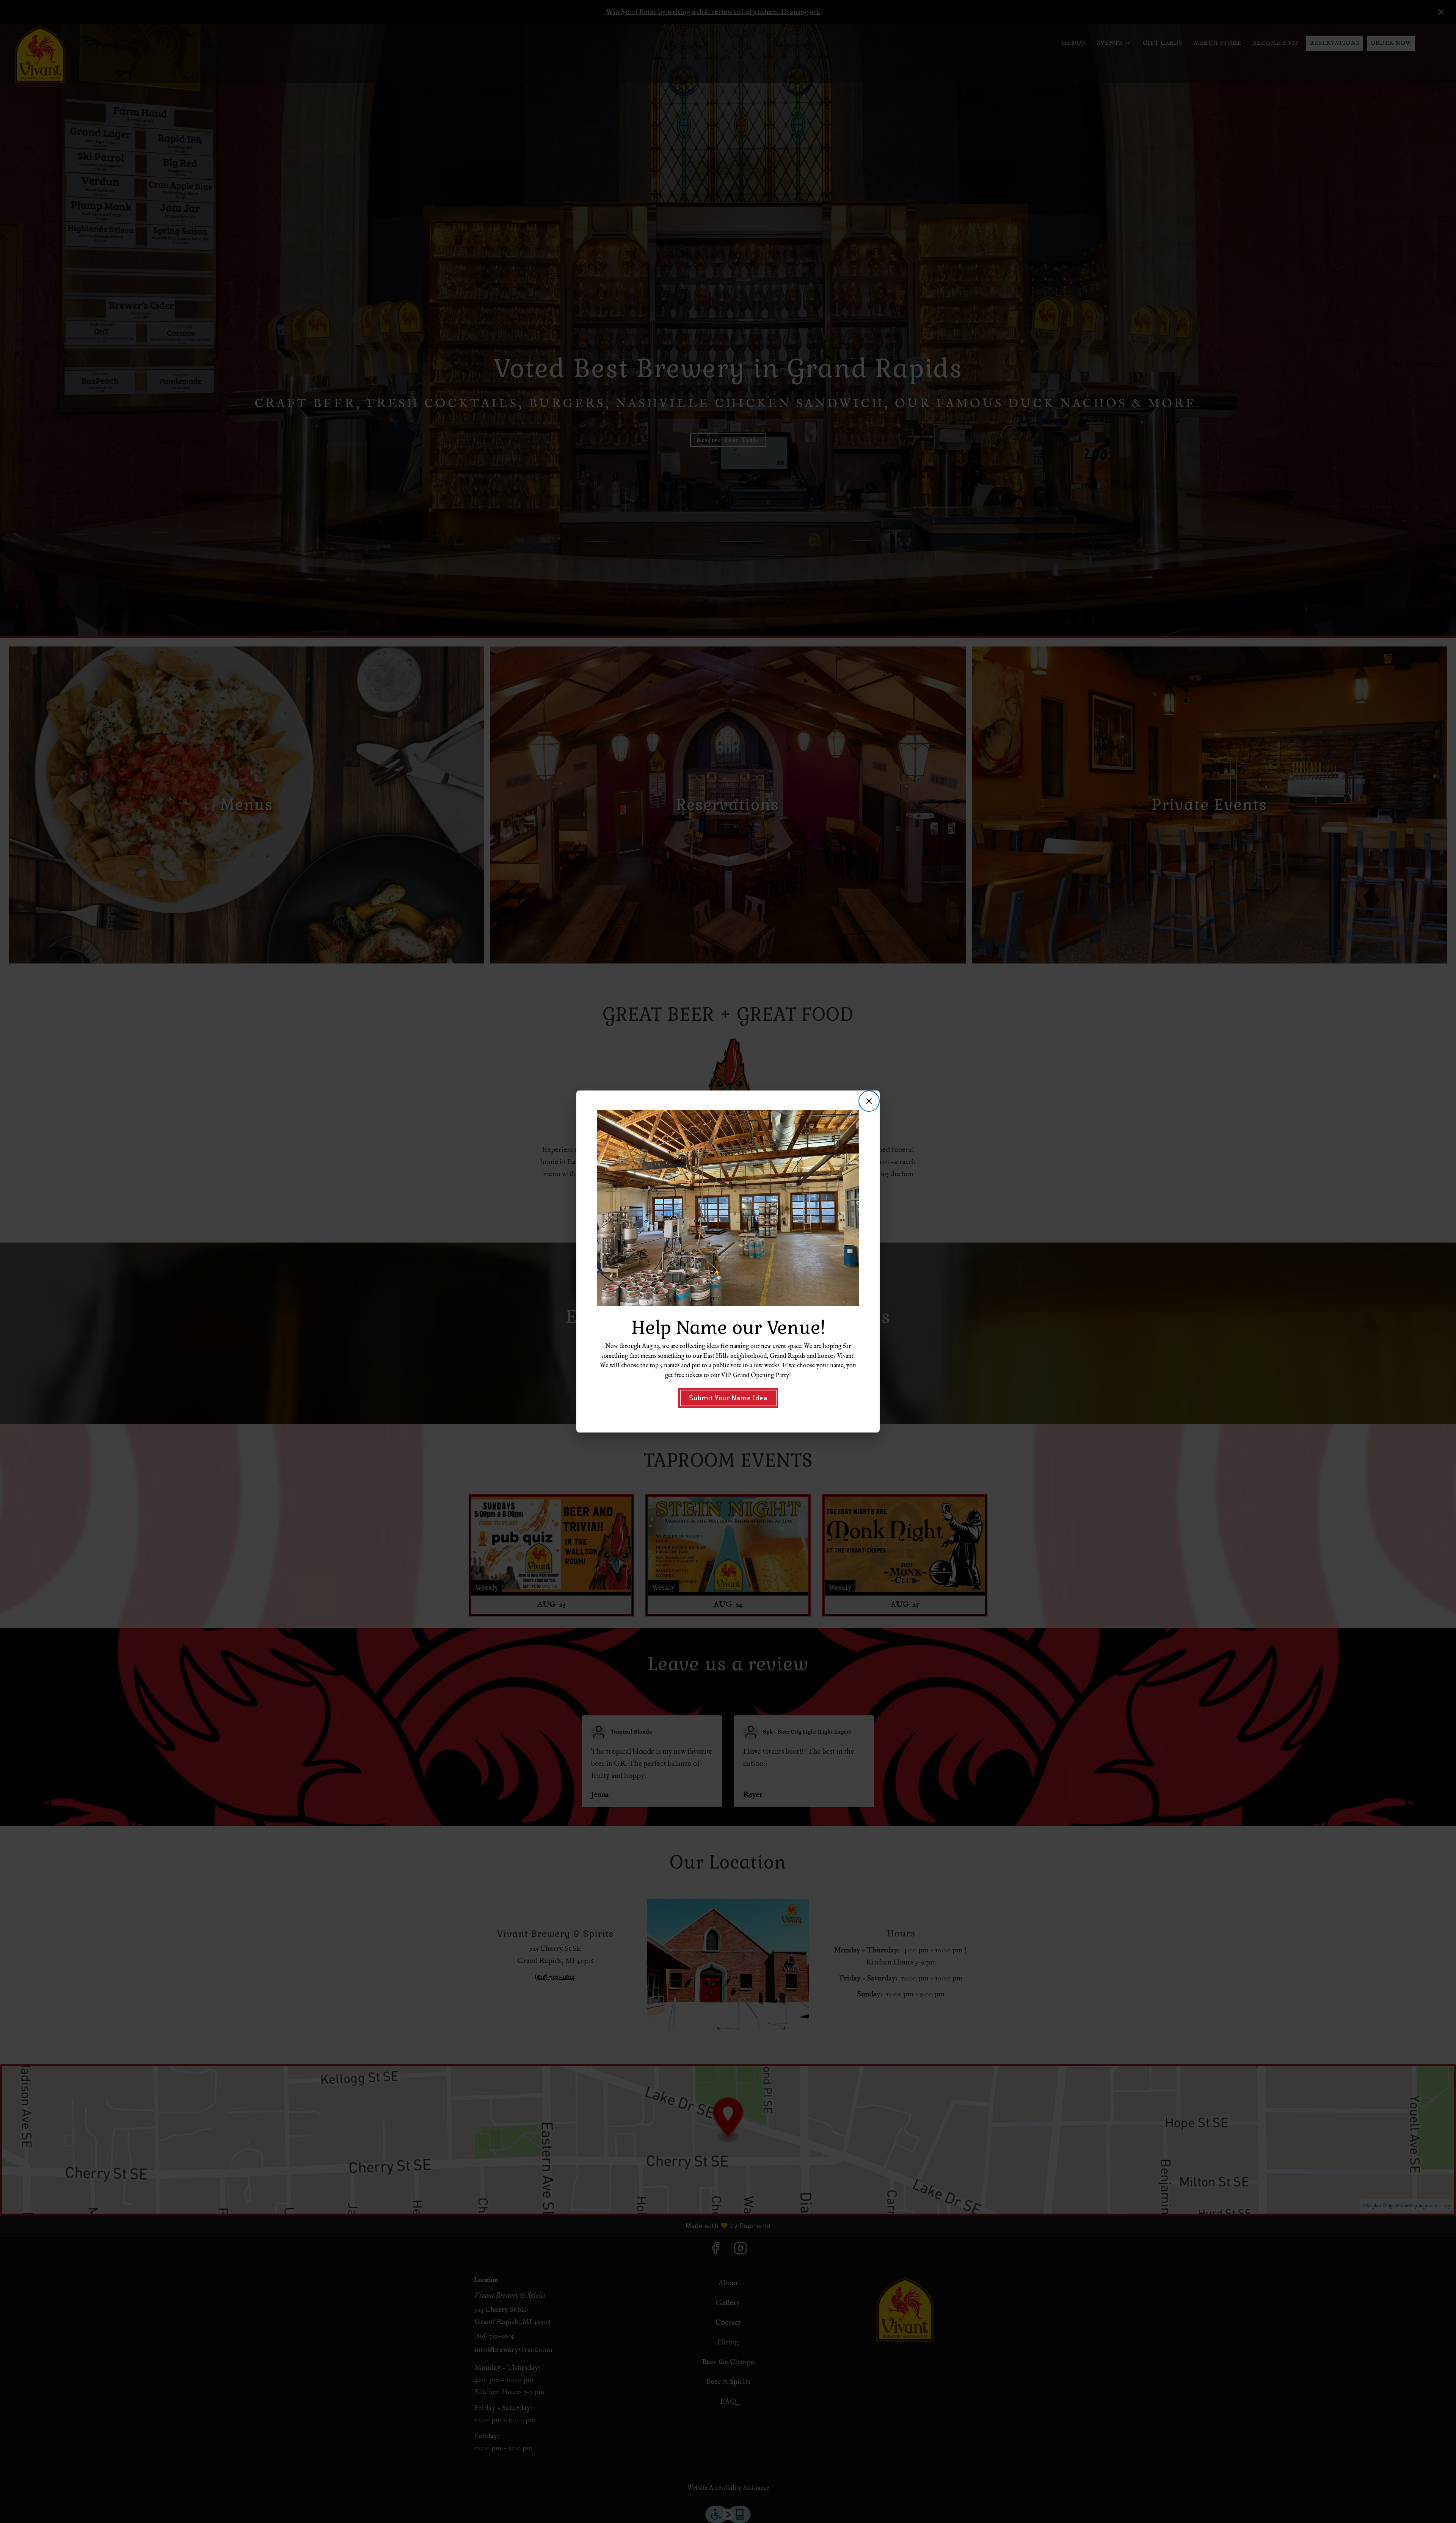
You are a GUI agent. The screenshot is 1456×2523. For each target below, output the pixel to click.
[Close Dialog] (869, 1101)
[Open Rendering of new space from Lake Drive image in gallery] (850, 1117)
